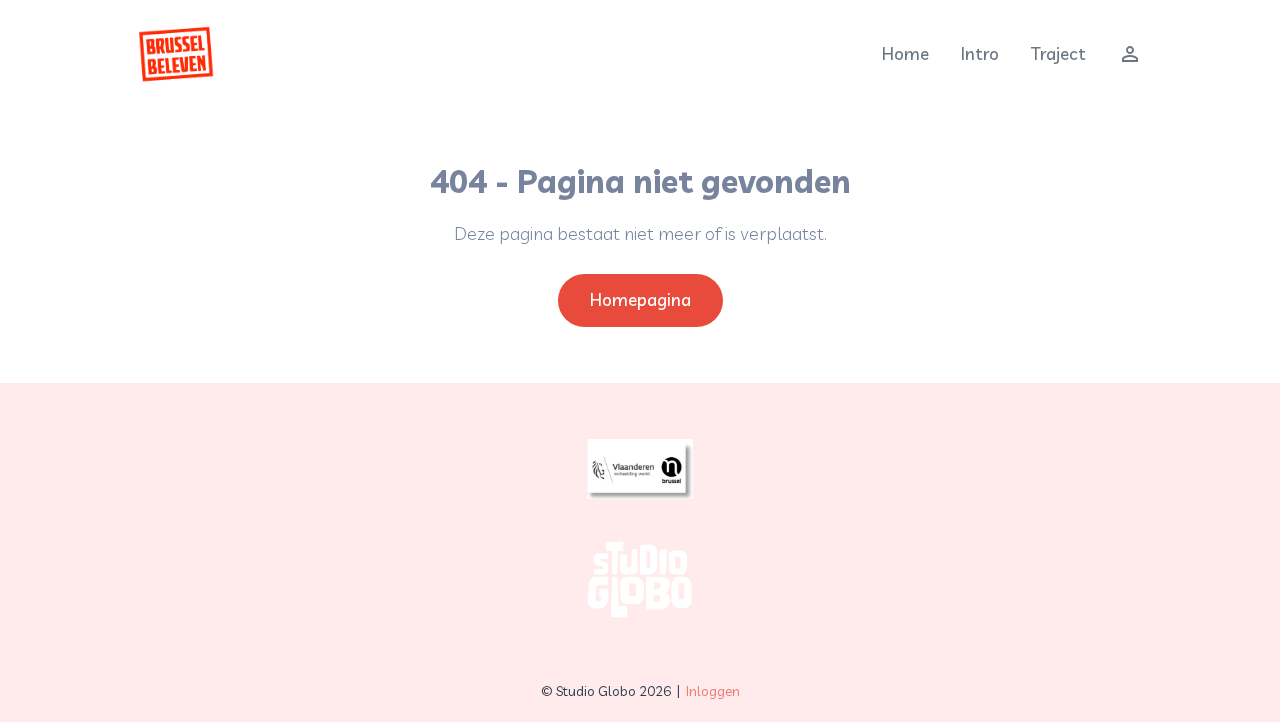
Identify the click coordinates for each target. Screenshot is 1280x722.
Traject (1058, 53)
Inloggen (713, 691)
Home (905, 53)
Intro (980, 53)
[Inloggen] (1122, 54)
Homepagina (640, 299)
